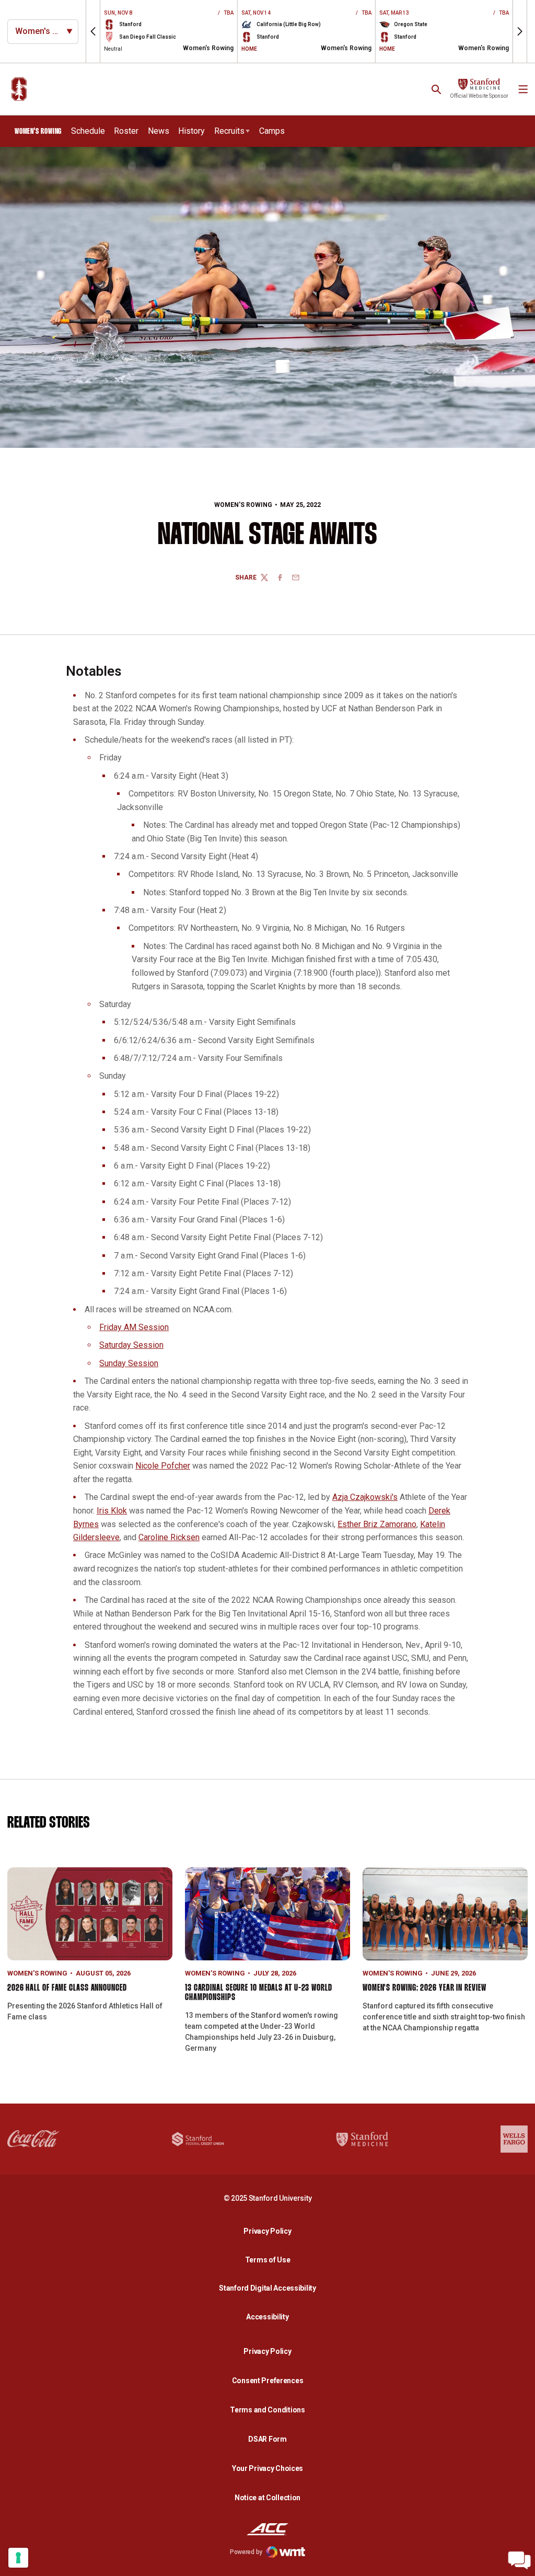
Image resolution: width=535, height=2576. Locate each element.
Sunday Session (129, 1363)
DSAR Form (267, 2439)
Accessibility (270, 2317)
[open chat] (519, 2560)
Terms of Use (268, 2260)
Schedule (88, 131)
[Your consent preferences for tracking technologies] (18, 2558)
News (159, 131)
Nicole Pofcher (163, 1466)
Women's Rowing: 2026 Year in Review (424, 1988)
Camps (272, 131)
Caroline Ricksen (169, 1537)
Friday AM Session (134, 1327)
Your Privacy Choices (267, 2468)
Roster (126, 131)
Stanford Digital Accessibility (270, 2288)
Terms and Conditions (267, 2410)
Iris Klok (112, 1511)
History (191, 131)
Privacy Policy (270, 2231)
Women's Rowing (243, 505)
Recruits (229, 131)
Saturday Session (131, 1345)
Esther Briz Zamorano (377, 1524)
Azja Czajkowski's (365, 1497)
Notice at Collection (267, 2498)
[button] (93, 31)
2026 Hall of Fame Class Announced (67, 1988)
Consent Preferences (268, 2381)
